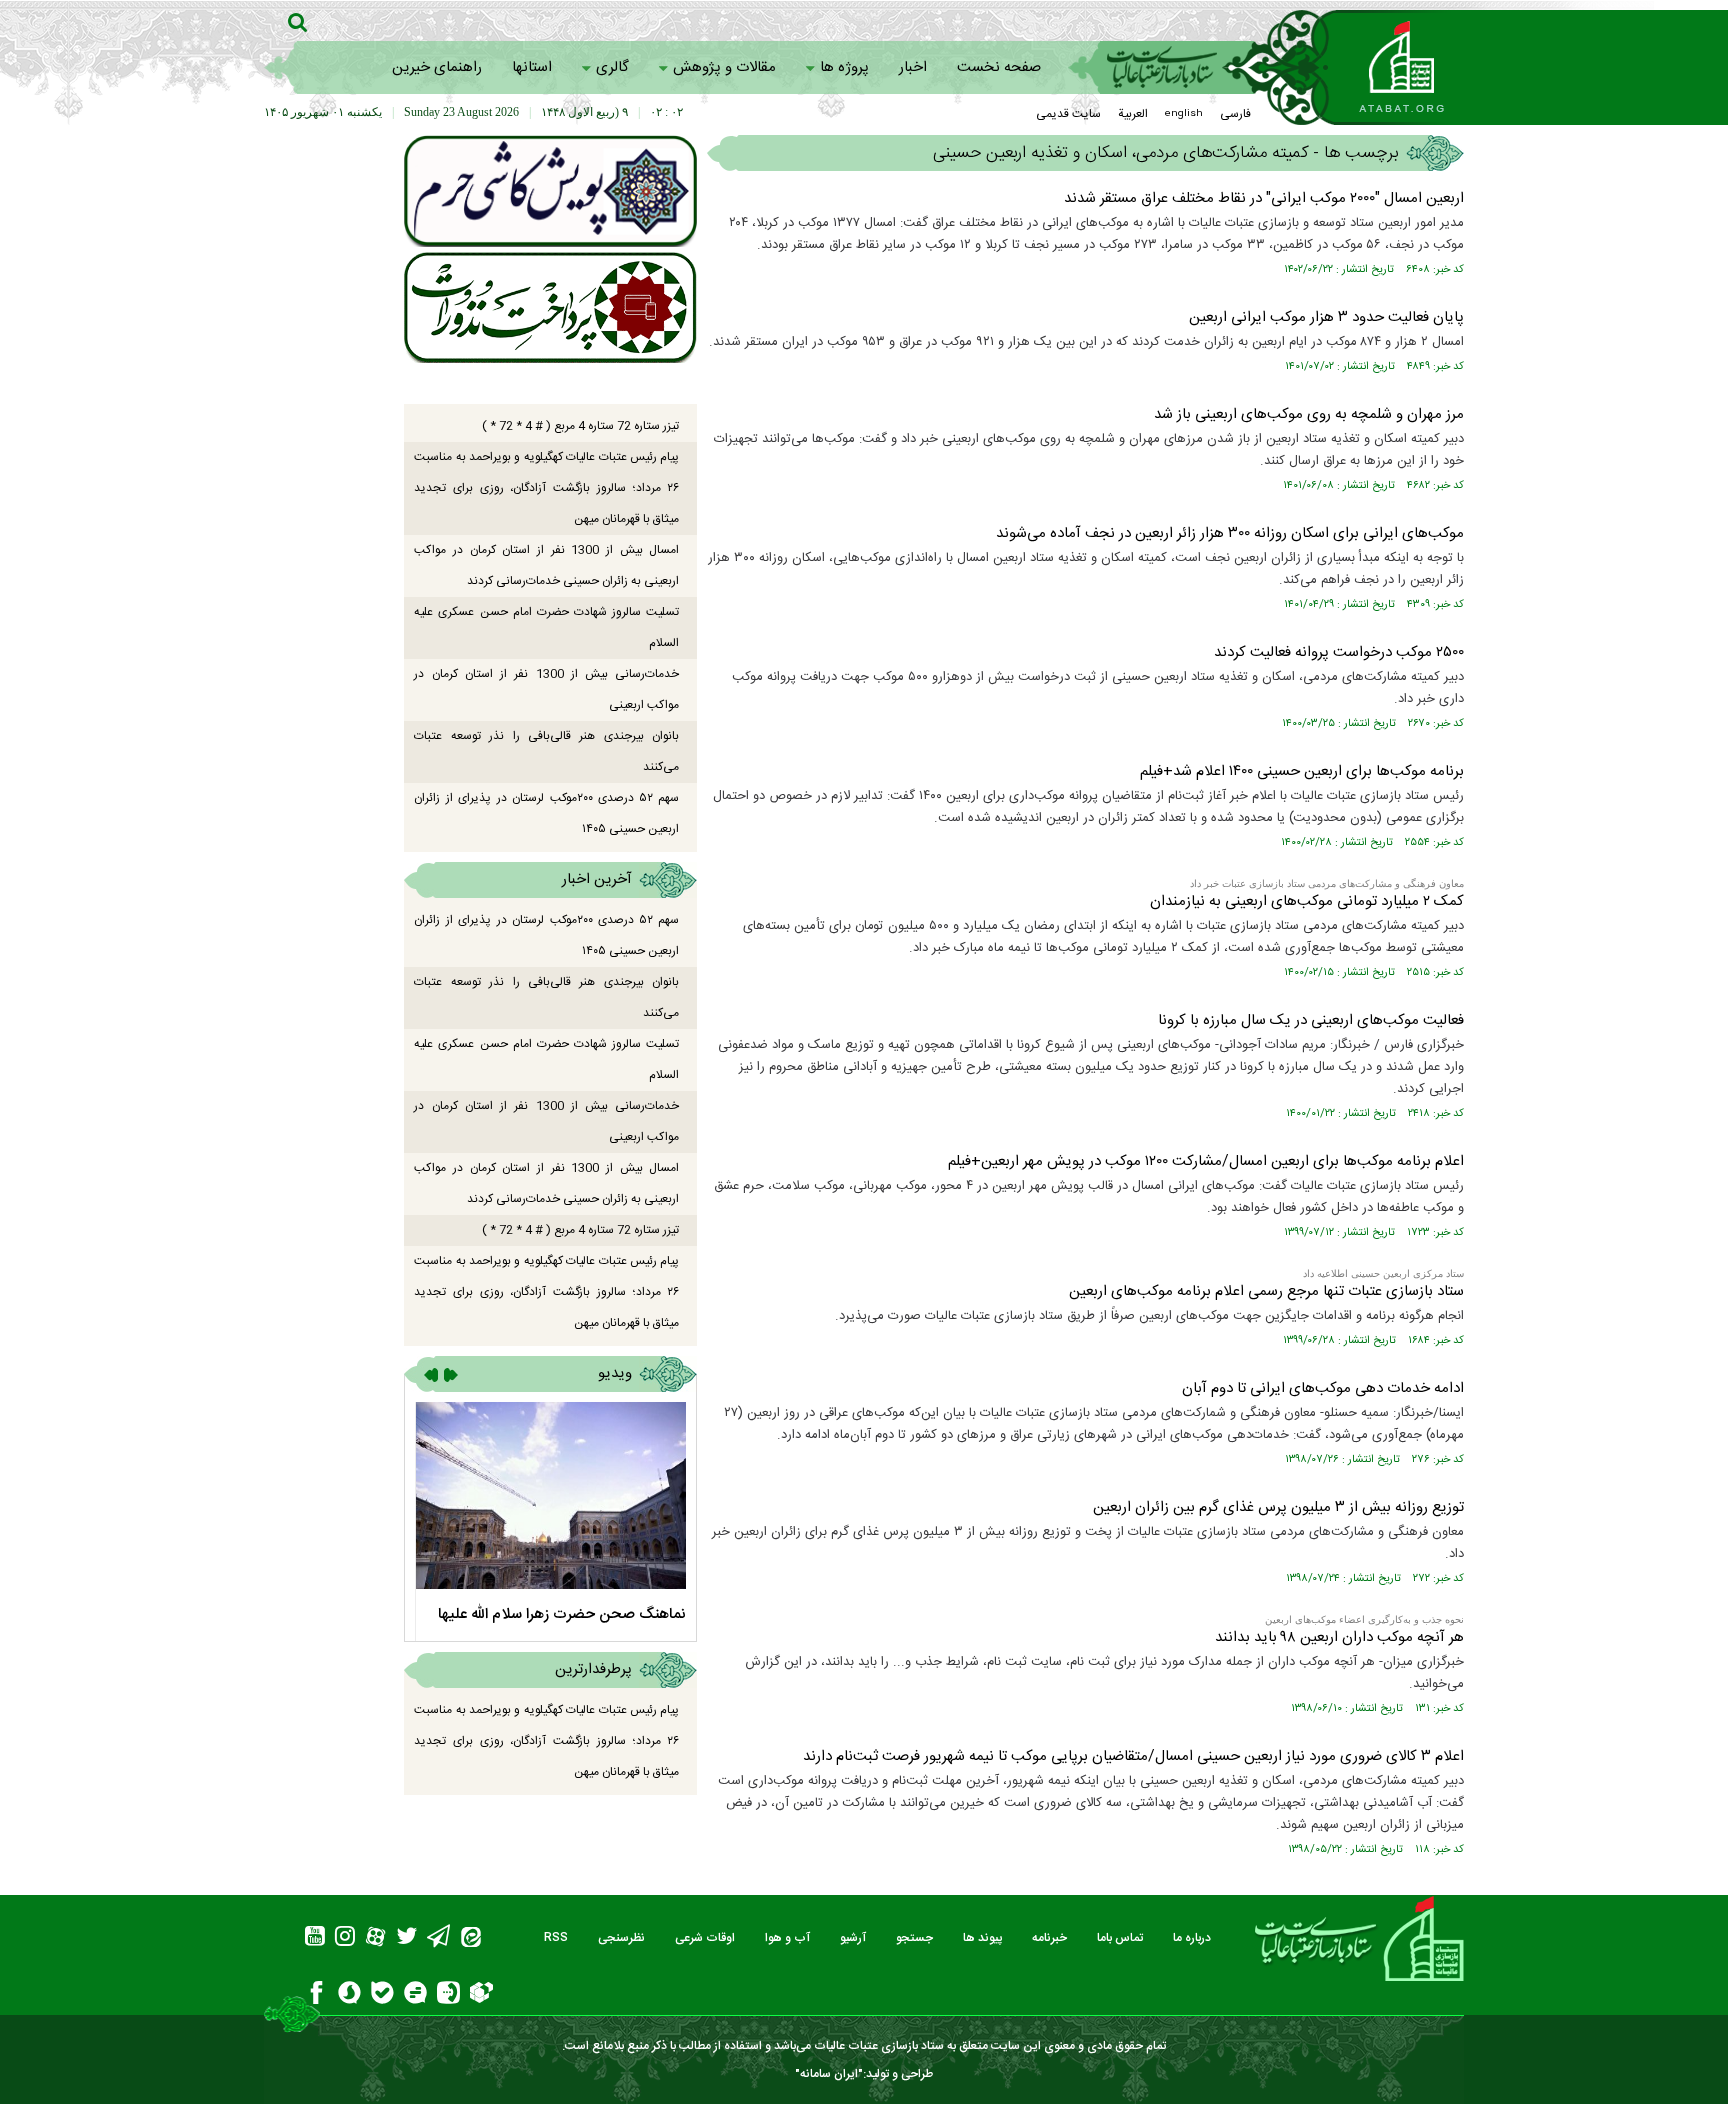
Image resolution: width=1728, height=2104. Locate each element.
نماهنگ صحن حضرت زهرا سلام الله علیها (562, 1614)
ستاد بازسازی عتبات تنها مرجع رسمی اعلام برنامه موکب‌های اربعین (1266, 1291)
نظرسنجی (621, 1938)
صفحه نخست (999, 67)
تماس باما (1120, 1938)
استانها (532, 67)
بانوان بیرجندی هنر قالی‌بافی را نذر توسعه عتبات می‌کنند (546, 751)
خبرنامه (1049, 1938)
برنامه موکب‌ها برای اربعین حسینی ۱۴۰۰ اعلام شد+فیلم (1302, 771)
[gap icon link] (415, 1995)
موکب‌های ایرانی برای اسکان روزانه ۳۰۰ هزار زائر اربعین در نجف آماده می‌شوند (1230, 533)
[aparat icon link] (375, 1939)
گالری (612, 67)
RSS (556, 1938)
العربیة (1133, 114)
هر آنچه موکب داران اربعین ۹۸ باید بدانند (1339, 1637)
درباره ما (1192, 1938)
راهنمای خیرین (437, 67)
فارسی (1235, 114)
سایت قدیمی (1068, 114)
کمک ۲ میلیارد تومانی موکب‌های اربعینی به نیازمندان (1307, 901)
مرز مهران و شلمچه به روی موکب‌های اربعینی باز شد (1309, 414)
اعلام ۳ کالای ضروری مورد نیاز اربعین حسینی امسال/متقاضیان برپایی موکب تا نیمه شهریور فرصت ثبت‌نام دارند (1133, 1756)
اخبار (913, 67)
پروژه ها (844, 67)
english (1184, 114)
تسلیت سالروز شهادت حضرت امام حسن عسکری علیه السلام (546, 627)
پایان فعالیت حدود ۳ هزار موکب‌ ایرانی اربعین (1326, 317)
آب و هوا (787, 1938)
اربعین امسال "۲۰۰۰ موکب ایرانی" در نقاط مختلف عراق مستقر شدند (1264, 198)
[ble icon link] (382, 1995)
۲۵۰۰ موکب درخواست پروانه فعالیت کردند (1339, 652)
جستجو (914, 1938)
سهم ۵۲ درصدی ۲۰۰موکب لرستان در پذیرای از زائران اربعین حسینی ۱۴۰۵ (546, 813)
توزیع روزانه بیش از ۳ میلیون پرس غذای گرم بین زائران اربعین (1278, 1507)
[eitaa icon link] (471, 1939)
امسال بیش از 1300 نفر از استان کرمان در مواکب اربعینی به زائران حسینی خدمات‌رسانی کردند (546, 565)
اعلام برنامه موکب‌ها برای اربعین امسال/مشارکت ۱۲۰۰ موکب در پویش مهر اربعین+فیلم (1206, 1161)
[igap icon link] (448, 1995)
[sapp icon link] (349, 1995)
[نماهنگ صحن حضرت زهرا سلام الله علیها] (550, 1495)
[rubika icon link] (481, 1995)
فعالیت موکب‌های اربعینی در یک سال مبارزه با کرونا (1311, 1020)
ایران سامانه (829, 2074)
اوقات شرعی (705, 1938)
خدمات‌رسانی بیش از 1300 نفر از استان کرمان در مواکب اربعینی (546, 689)
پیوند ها (982, 1938)
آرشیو (853, 1938)
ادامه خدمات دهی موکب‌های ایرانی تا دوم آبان (1323, 1388)
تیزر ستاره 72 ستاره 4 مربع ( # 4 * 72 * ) (580, 426)
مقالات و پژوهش (724, 67)
